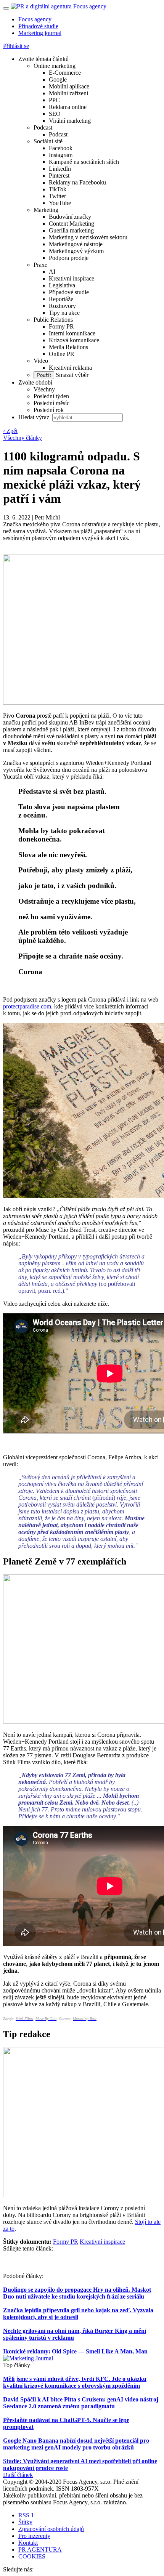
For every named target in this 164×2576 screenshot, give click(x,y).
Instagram (61, 155)
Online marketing (55, 66)
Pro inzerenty (34, 2536)
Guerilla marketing (71, 230)
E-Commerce (65, 73)
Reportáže (61, 299)
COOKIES (32, 2556)
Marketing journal (40, 33)
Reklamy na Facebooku (77, 182)
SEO (55, 114)
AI (52, 272)
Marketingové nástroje (76, 244)
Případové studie (38, 26)
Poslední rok (49, 410)
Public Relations (53, 320)
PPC (54, 100)
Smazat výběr (71, 375)
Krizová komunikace (74, 340)
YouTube (60, 203)
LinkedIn (60, 169)
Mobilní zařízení (68, 93)
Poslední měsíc (51, 403)
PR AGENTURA (40, 2550)
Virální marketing (70, 121)
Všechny (44, 389)
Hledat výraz (35, 417)
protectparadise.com (27, 1006)
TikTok (58, 189)
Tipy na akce (64, 313)
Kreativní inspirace (72, 278)
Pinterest (59, 176)
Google (58, 79)
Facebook (61, 148)
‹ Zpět (10, 431)
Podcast (43, 127)
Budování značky (70, 217)
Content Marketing (72, 224)
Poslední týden (51, 396)
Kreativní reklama (70, 368)
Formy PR (61, 326)
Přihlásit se (16, 46)
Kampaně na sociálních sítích (84, 162)
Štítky (25, 2522)
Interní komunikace (72, 333)
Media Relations (68, 347)
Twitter (57, 196)
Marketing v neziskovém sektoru (88, 237)
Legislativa (62, 285)
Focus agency (35, 19)
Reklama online (68, 107)
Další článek (18, 2475)
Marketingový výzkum (76, 251)
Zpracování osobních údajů (51, 2529)
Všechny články (23, 438)
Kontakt (28, 2543)
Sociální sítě (48, 141)
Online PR (62, 354)
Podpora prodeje (69, 258)
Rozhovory (62, 306)
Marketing (46, 210)
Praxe (40, 265)
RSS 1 (26, 2515)
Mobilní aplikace (69, 86)
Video (41, 361)
